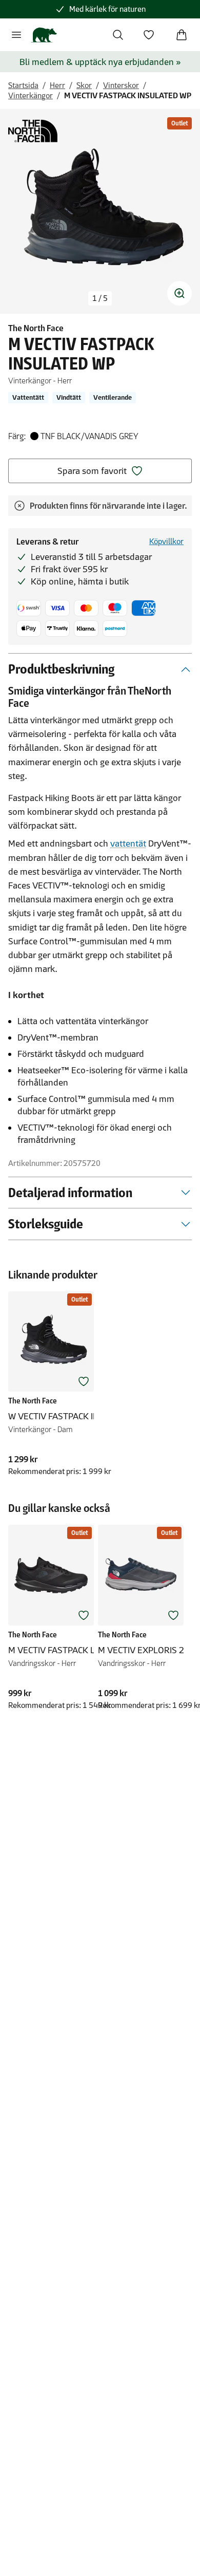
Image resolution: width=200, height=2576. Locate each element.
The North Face (36, 328)
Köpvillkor (166, 541)
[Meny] (16, 35)
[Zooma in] (179, 293)
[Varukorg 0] (182, 35)
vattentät (128, 843)
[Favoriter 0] (149, 35)
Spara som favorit (92, 471)
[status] (100, 298)
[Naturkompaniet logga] (44, 35)
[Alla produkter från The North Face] (33, 131)
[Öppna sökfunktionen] (118, 35)
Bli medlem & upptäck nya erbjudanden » (100, 62)
